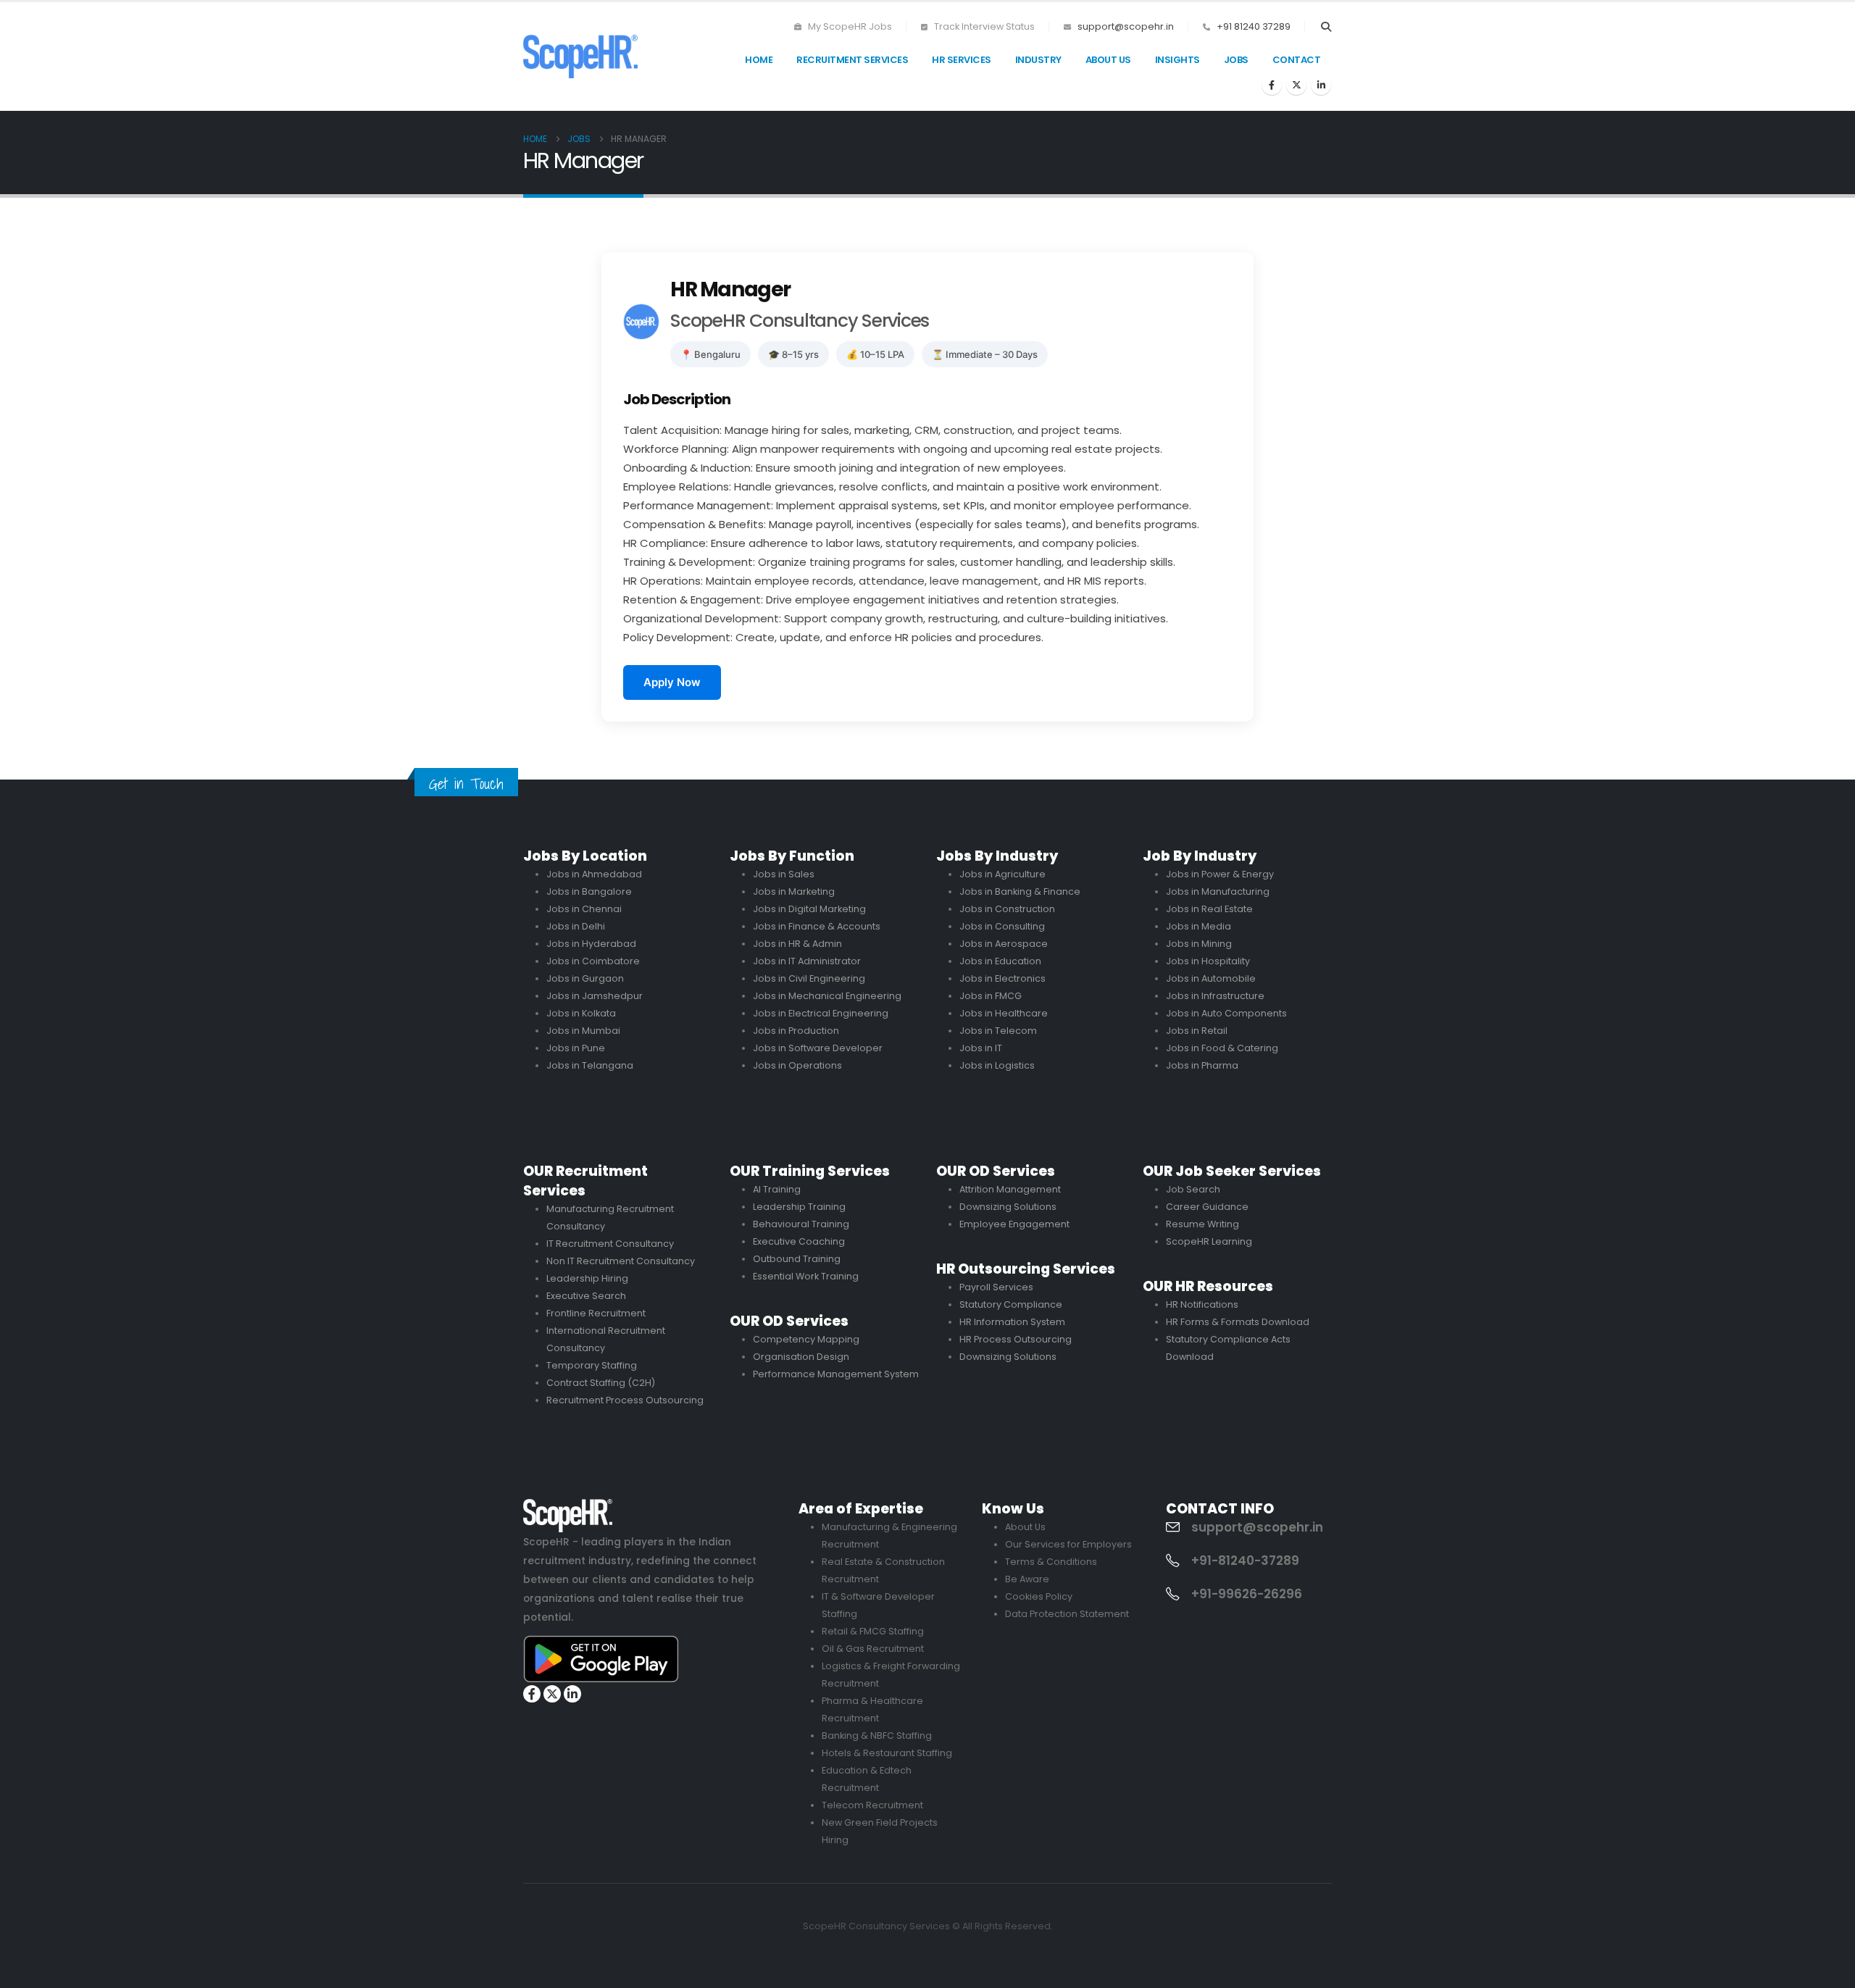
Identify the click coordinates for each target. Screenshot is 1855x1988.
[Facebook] (1272, 85)
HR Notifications (1202, 1304)
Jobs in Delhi (576, 926)
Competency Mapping (806, 1339)
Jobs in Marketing (794, 891)
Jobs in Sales (784, 874)
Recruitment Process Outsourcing (625, 1400)
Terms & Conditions (1051, 1562)
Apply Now (672, 682)
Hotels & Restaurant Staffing (887, 1753)
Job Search (1193, 1189)
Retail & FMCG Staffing (873, 1631)
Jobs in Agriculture (1002, 874)
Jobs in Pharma (1202, 1065)
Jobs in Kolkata (581, 1013)
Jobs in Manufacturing (1218, 891)
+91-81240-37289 (1245, 1561)
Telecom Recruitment (872, 1805)
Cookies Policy (1039, 1596)
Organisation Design (801, 1357)
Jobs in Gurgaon (585, 978)
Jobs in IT (981, 1048)
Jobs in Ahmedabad (594, 874)
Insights (1177, 60)
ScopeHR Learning (1209, 1241)
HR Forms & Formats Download (1238, 1322)
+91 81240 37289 (1254, 26)
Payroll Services (996, 1287)
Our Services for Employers (1068, 1544)
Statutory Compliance (1011, 1304)
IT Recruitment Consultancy (610, 1244)
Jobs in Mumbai (583, 1031)
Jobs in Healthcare (1004, 1013)
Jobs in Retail (1197, 1031)
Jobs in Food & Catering (1222, 1048)
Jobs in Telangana (590, 1065)
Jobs (1236, 60)
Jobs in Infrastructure (1215, 996)
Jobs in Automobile (1211, 978)
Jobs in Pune (576, 1048)
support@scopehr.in (1126, 26)
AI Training (777, 1189)
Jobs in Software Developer (818, 1048)
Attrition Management (1010, 1189)
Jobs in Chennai (584, 909)
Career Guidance (1207, 1207)
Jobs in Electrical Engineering (821, 1013)
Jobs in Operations (797, 1065)
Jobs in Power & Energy (1220, 874)
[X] (1296, 85)
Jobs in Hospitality (1208, 961)
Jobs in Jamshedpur (595, 996)
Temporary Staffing (592, 1365)
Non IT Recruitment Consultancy (621, 1261)
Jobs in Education (1000, 961)
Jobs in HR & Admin (797, 944)
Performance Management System (836, 1374)
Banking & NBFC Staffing (877, 1736)
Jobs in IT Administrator (807, 961)
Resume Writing (1202, 1224)
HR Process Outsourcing (1016, 1339)
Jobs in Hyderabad (591, 944)
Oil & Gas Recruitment (873, 1649)
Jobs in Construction (1007, 909)
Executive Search (586, 1296)
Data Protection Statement (1067, 1614)
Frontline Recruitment (596, 1313)
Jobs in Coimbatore (593, 961)
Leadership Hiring (587, 1278)
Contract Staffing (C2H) (601, 1383)
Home (759, 60)
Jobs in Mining (1199, 944)
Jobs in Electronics (1002, 978)
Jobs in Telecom (998, 1031)
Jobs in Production (796, 1031)
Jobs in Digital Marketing (809, 909)
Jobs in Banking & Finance (1020, 891)
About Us (1108, 60)
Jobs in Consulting (1002, 926)
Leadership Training (799, 1207)
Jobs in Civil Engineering (809, 978)
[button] (1326, 27)
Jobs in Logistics (997, 1065)
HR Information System (1012, 1322)
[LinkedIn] (1321, 85)
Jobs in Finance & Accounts (817, 926)
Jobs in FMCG (991, 996)
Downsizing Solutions (1008, 1207)
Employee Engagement (1014, 1224)
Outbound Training (797, 1259)
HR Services (962, 60)
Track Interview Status (983, 26)
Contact (1297, 60)
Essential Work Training (806, 1276)
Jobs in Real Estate (1209, 909)
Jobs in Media (1199, 926)
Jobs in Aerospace (1004, 944)
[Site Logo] (580, 56)
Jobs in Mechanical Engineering (827, 996)
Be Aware (1027, 1579)
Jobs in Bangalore (589, 891)
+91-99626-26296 (1247, 1594)
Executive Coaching (799, 1241)
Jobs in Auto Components (1226, 1013)
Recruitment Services (852, 60)
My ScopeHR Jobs (849, 26)
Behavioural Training (801, 1224)
